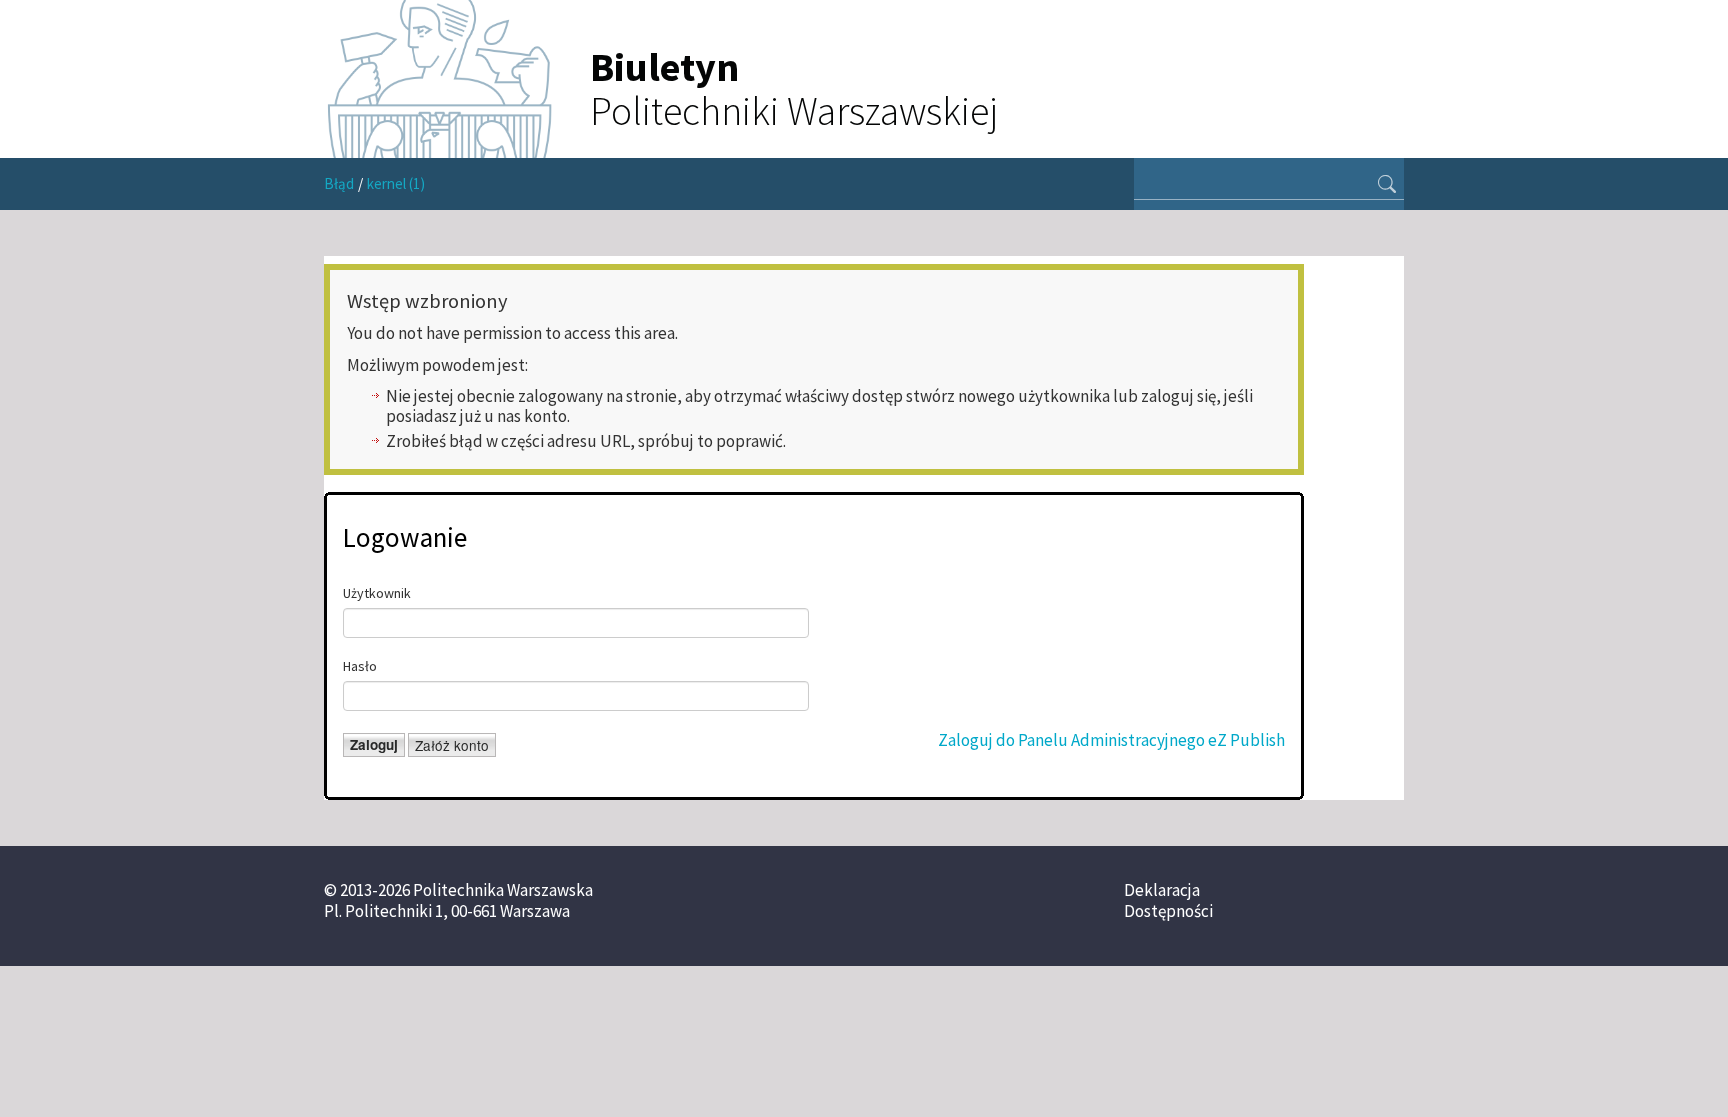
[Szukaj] (1387, 186)
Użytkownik (377, 593)
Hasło (360, 666)
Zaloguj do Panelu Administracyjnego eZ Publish (1111, 740)
